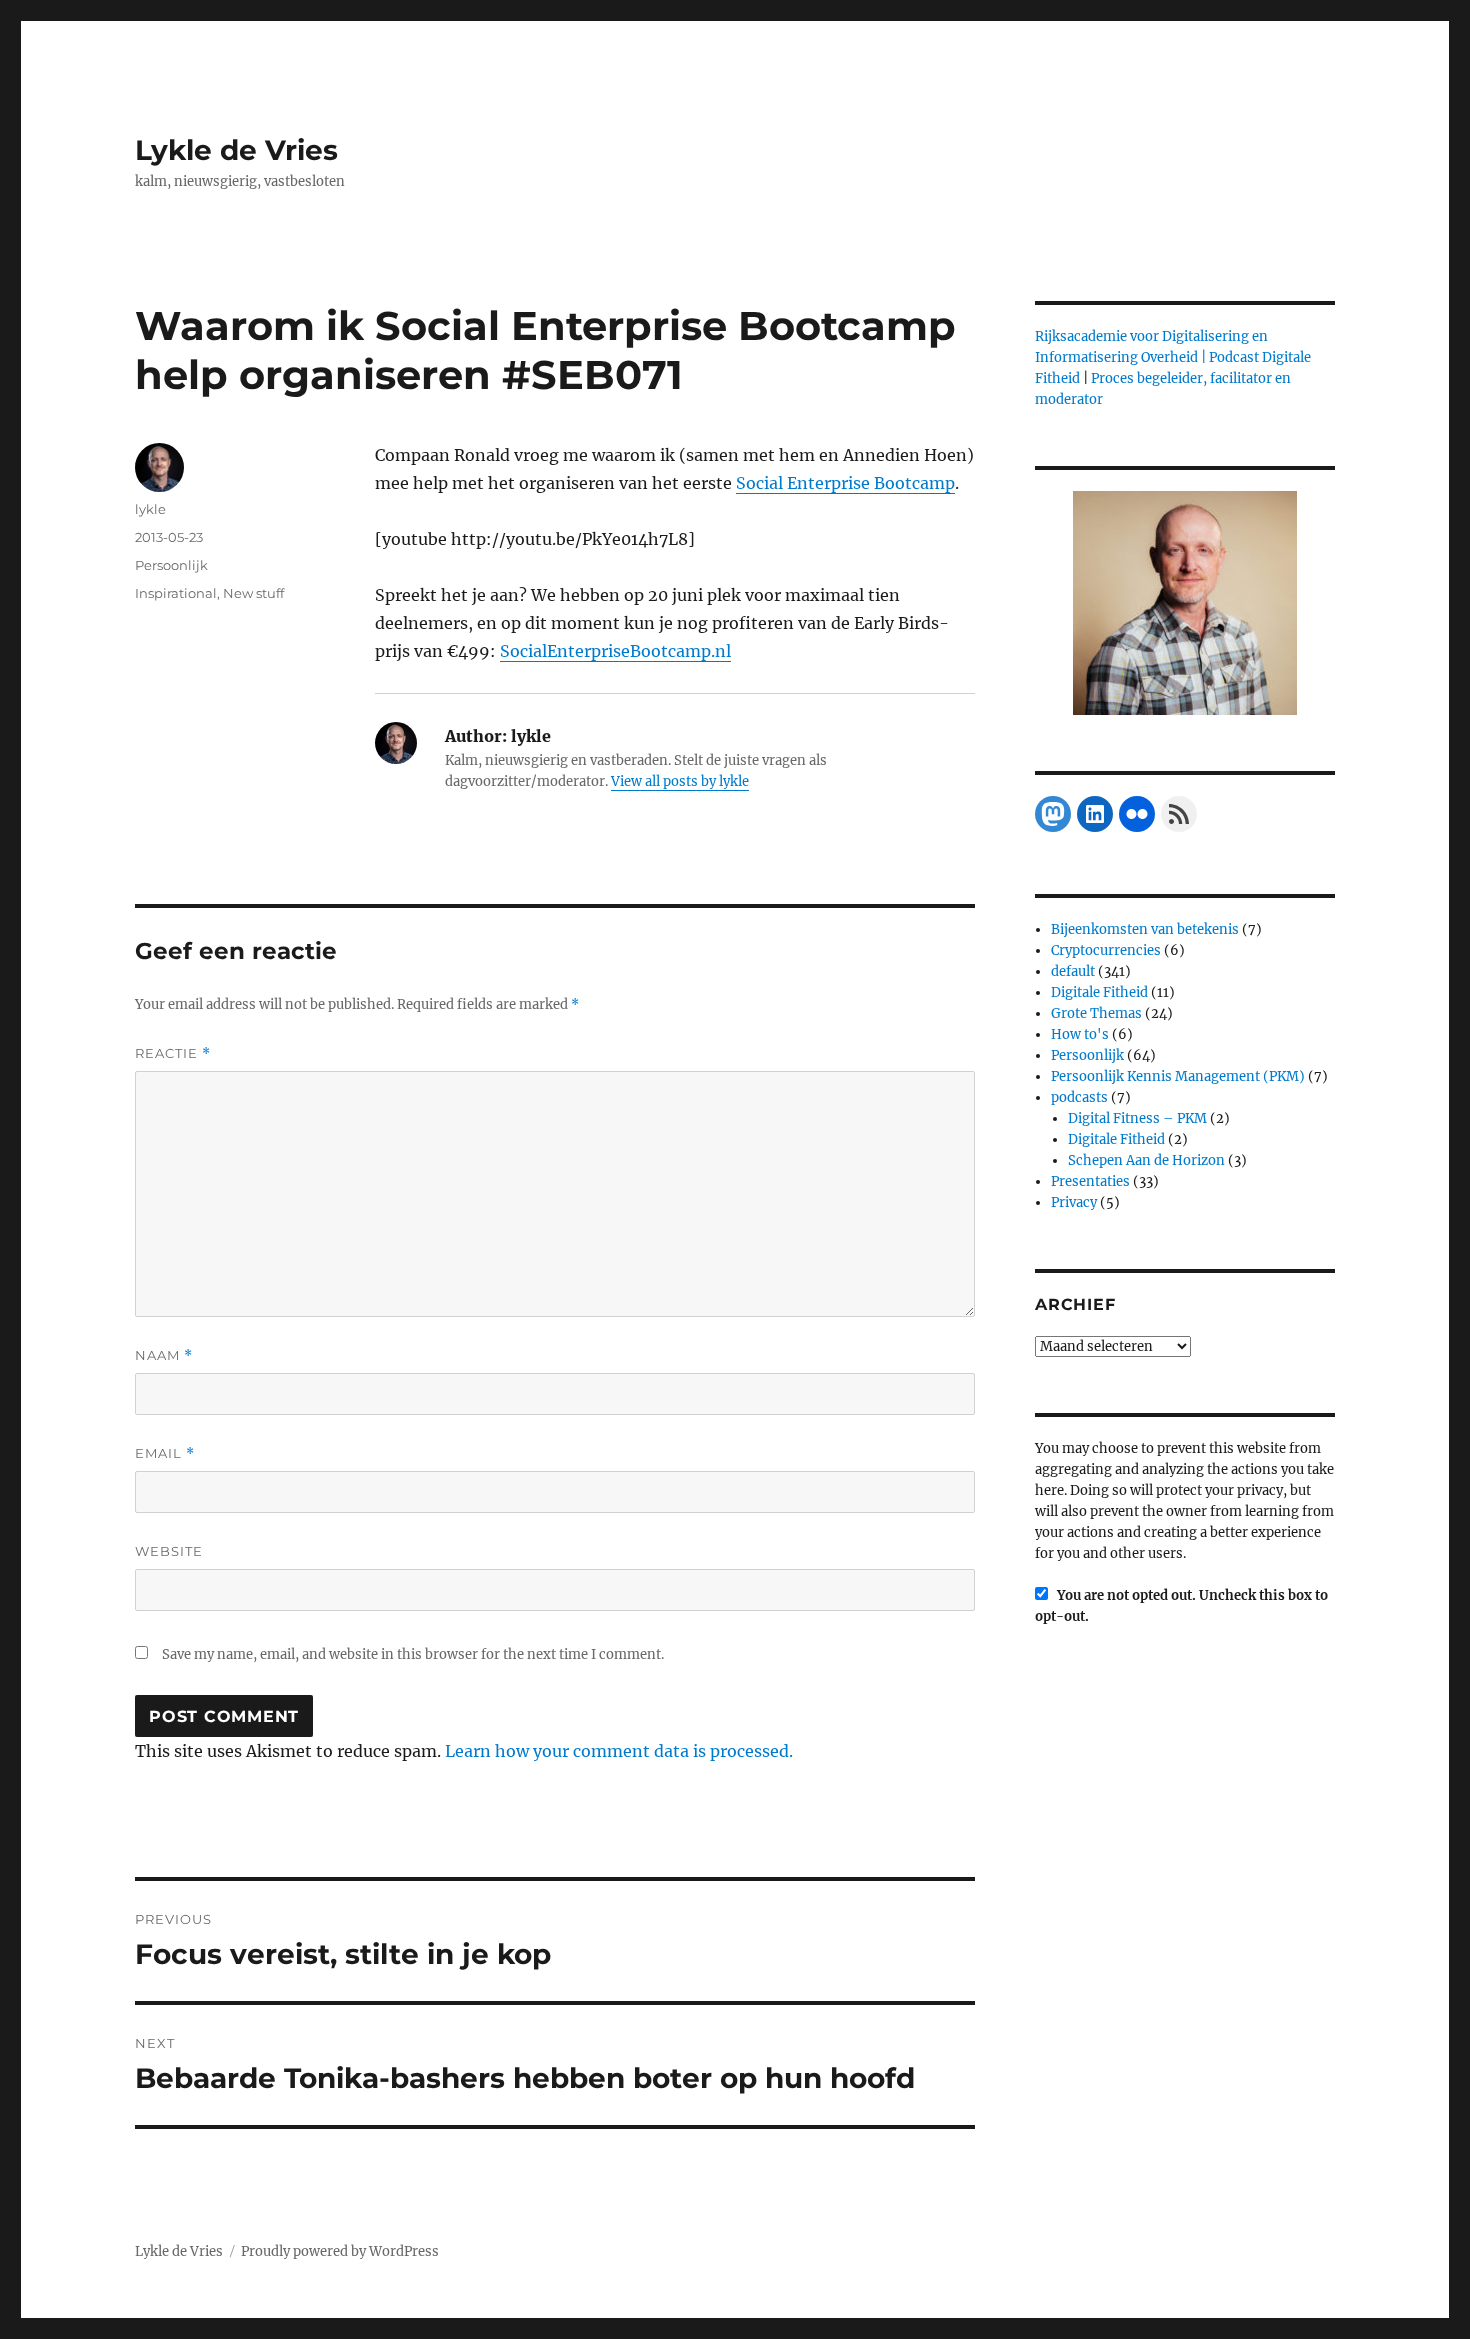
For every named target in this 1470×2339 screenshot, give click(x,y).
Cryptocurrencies (1106, 950)
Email (165, 1453)
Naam (164, 1355)
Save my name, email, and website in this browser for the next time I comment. (413, 1654)
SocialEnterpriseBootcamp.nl (615, 651)
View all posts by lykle (680, 781)
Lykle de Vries (236, 150)
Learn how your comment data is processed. (619, 1751)
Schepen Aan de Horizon (1146, 1160)
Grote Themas (1096, 1013)
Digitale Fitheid (1099, 992)
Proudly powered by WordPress (340, 2251)
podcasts (1079, 1097)
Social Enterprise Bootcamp (845, 483)
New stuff (253, 593)
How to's (1080, 1034)
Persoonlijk (171, 565)
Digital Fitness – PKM (1137, 1118)
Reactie (173, 1053)
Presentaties (1090, 1181)
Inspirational (176, 593)
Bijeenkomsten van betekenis (1145, 929)
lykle (150, 509)
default (1073, 971)
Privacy (1074, 1202)
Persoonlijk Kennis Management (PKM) (1178, 1076)
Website (169, 1551)
